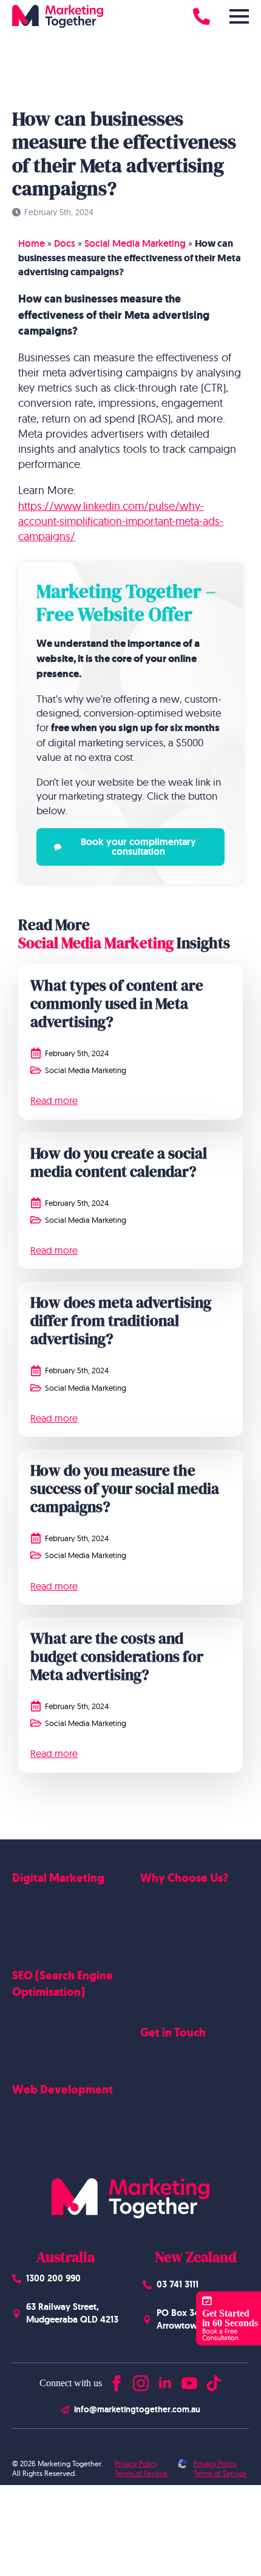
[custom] (214, 2380)
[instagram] (141, 2380)
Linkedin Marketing (49, 1936)
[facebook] (117, 2380)
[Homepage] (58, 16)
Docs (65, 243)
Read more (54, 1100)
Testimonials (163, 1984)
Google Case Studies (180, 1945)
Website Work (168, 1927)
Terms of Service (141, 2473)
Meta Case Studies (175, 1964)
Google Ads (35, 1898)
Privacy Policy (136, 2464)
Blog (149, 2100)
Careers (155, 2081)
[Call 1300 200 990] (202, 16)
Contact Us (161, 2062)
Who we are (164, 1907)
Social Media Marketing (135, 243)
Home (32, 243)
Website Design (42, 2110)
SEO (20, 2012)
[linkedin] (165, 2380)
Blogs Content (39, 2031)
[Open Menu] (239, 16)
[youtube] (189, 2380)
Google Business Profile (57, 2050)
